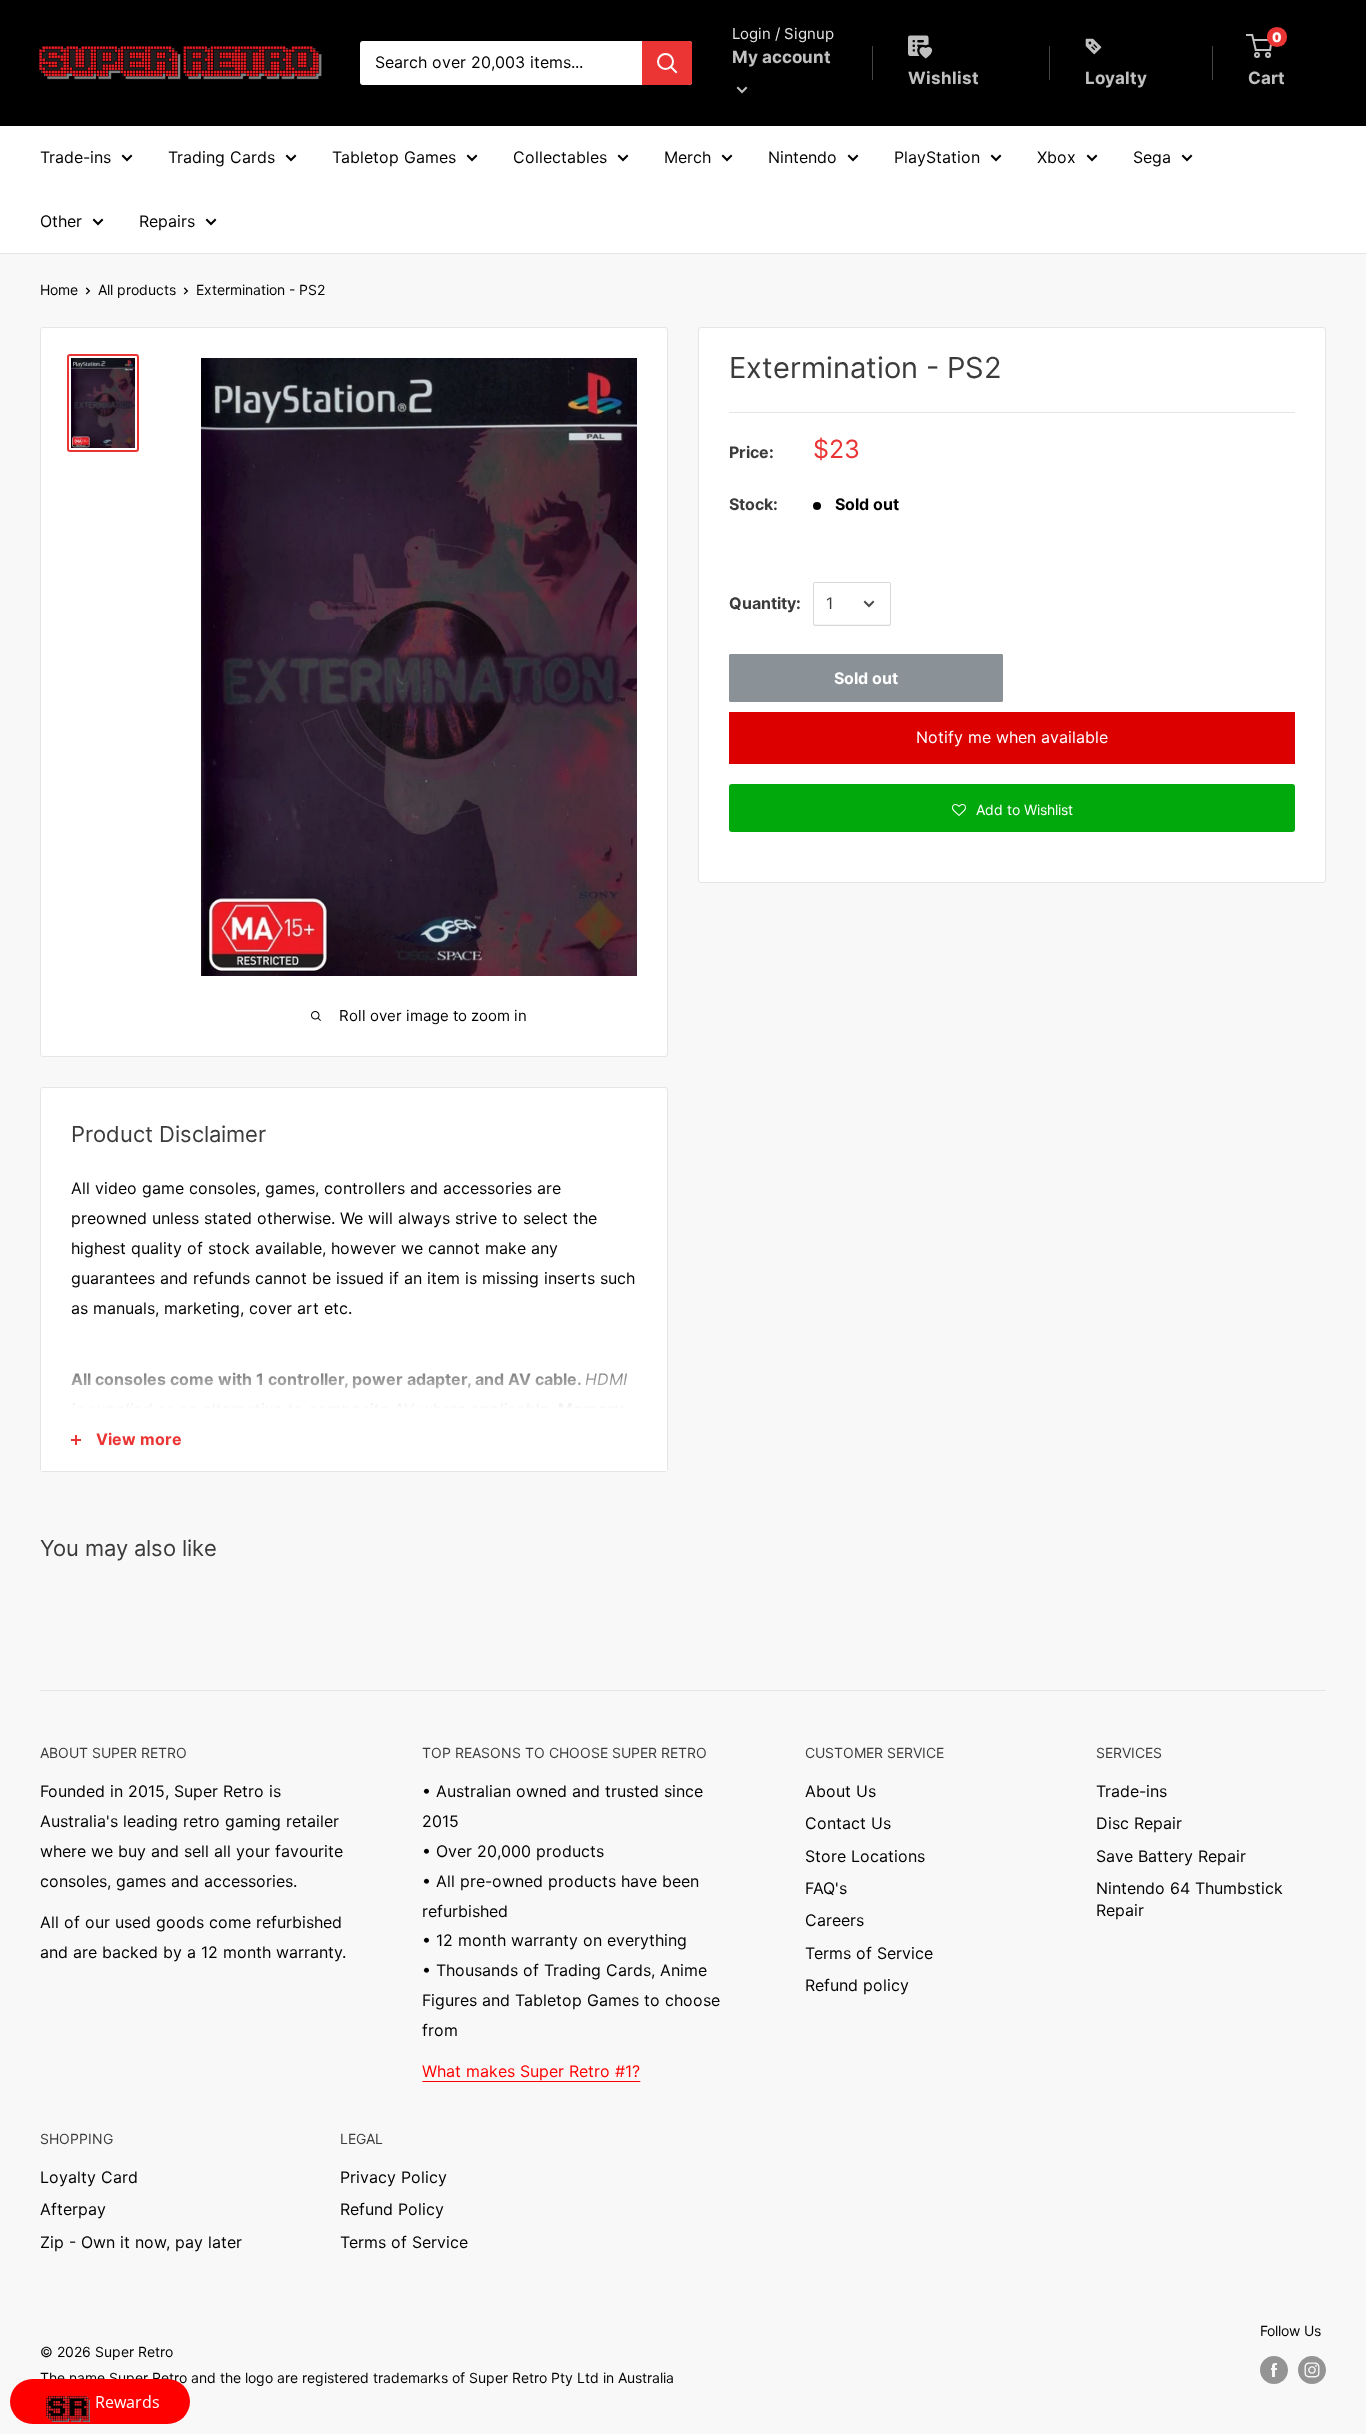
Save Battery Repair (1171, 1856)
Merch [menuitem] (687, 157)
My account (781, 57)
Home (59, 289)
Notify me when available (1012, 737)
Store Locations (865, 1856)
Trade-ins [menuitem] (75, 157)
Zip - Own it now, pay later (141, 2242)
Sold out (866, 678)
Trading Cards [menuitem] (221, 157)
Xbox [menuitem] (1056, 157)
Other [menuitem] (61, 221)
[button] (1012, 808)
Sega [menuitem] (1152, 157)
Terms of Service (869, 1953)
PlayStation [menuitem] (937, 157)
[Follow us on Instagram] (1312, 2369)
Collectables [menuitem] (560, 157)
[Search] (667, 63)
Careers (834, 1920)
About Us (840, 1791)
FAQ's (826, 1888)
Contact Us (848, 1823)
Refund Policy (392, 2209)
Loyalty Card (89, 2177)
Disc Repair (1139, 1823)
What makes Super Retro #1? (531, 2071)
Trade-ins (1131, 1791)
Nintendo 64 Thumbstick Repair (1189, 1899)
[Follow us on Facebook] (1274, 2369)
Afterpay (73, 2209)
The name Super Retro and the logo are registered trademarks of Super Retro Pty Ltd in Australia (357, 2377)
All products (137, 289)
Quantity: (765, 603)
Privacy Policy (393, 2177)
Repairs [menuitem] (167, 221)
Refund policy (857, 1985)
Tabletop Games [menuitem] (394, 157)
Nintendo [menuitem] (802, 157)
